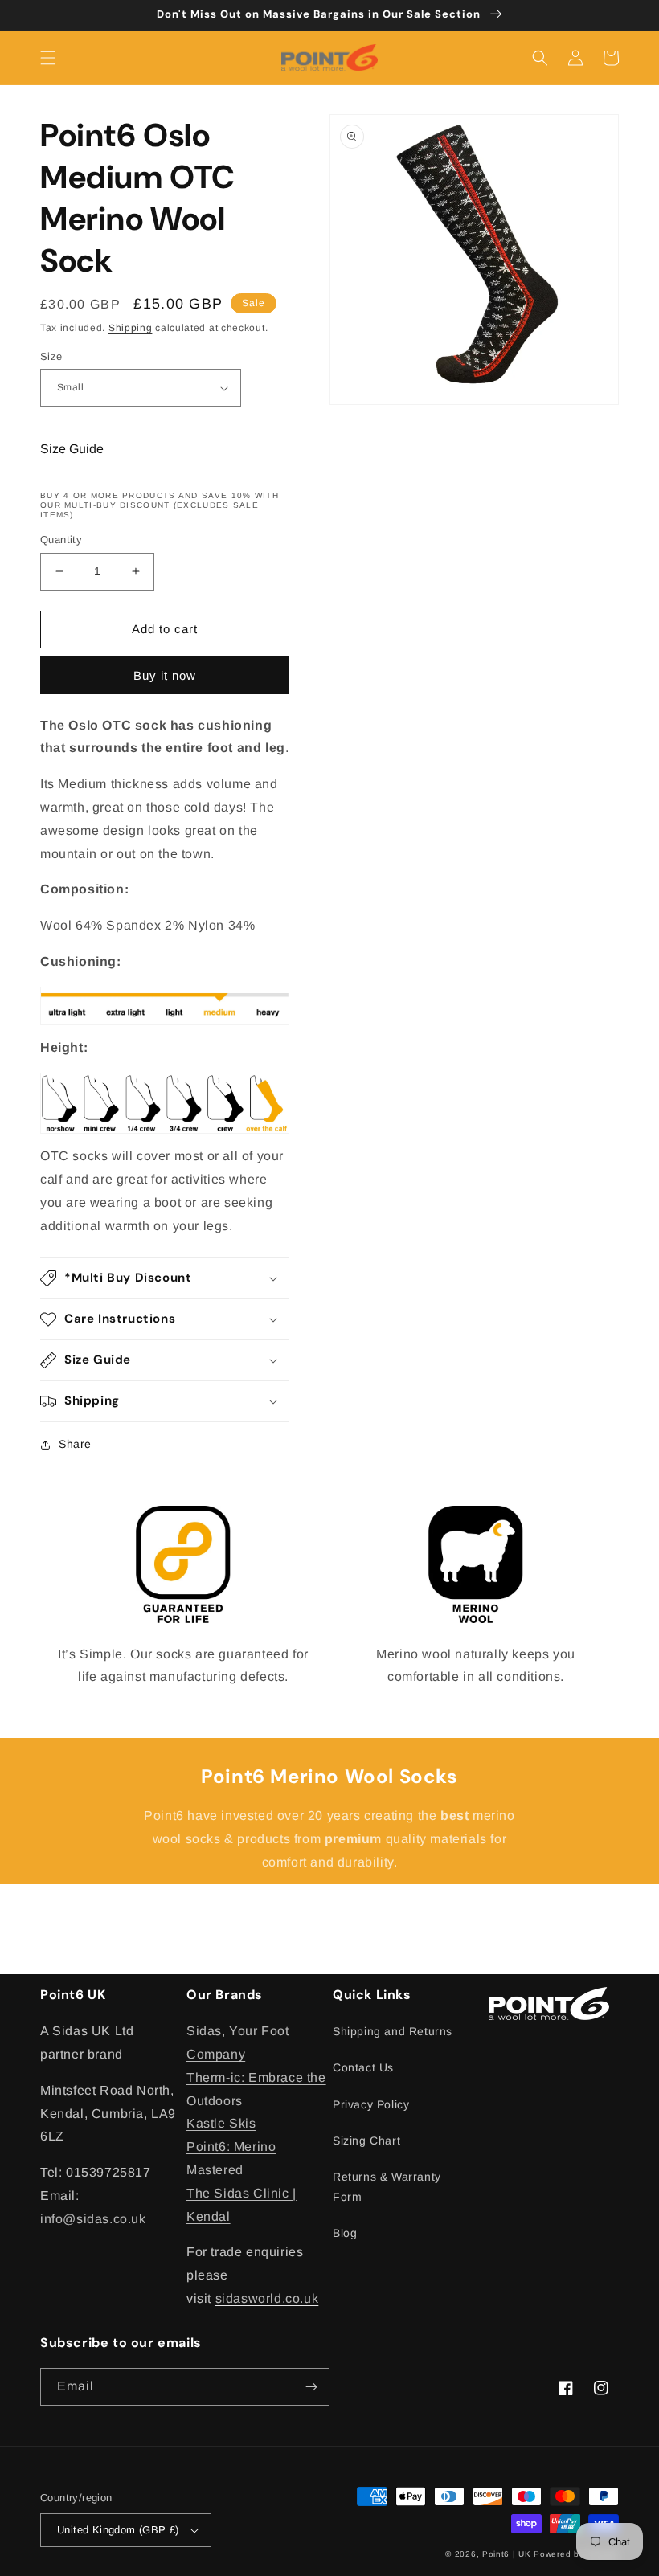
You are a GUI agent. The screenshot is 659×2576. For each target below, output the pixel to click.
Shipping (131, 328)
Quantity (61, 540)
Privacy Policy (371, 2104)
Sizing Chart (366, 2141)
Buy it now (165, 675)
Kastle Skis (221, 2123)
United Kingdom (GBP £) (118, 2530)
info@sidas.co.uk (93, 2219)
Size (51, 356)
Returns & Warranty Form (387, 2187)
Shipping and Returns (393, 2031)
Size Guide (72, 449)
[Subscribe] (311, 2387)
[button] (48, 58)
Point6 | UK (507, 2554)
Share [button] (75, 1444)
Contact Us (363, 2067)
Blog (345, 2233)
